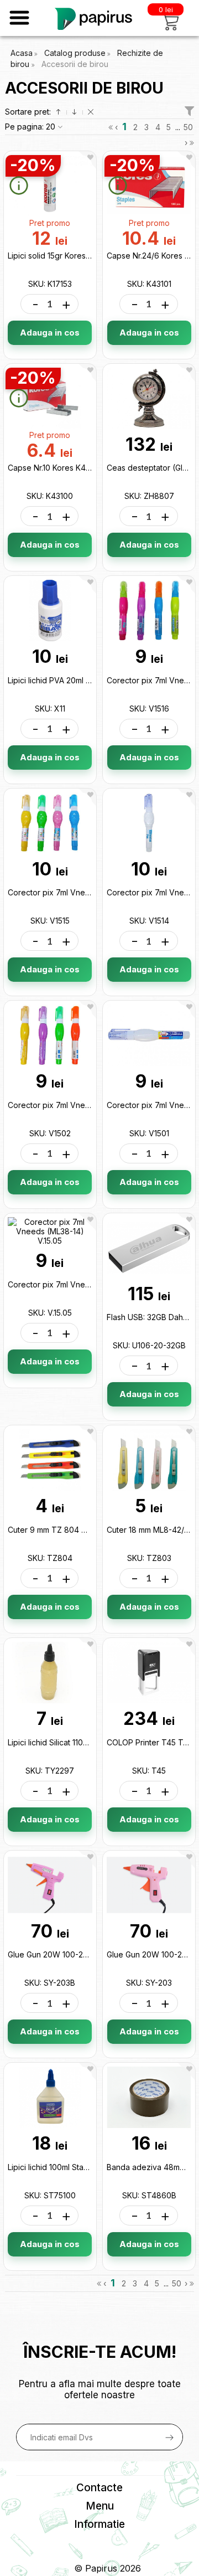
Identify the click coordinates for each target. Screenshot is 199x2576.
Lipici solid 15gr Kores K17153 (60, 256)
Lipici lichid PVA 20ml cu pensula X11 (73, 680)
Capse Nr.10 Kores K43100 (55, 468)
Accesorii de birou (75, 64)
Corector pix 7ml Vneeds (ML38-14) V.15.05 (86, 1284)
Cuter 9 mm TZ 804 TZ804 (57, 1530)
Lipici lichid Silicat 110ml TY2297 (65, 1742)
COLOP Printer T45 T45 (150, 1742)
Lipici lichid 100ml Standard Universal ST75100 (91, 2167)
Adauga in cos (50, 333)
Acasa (22, 53)
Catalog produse (75, 53)
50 (188, 127)
